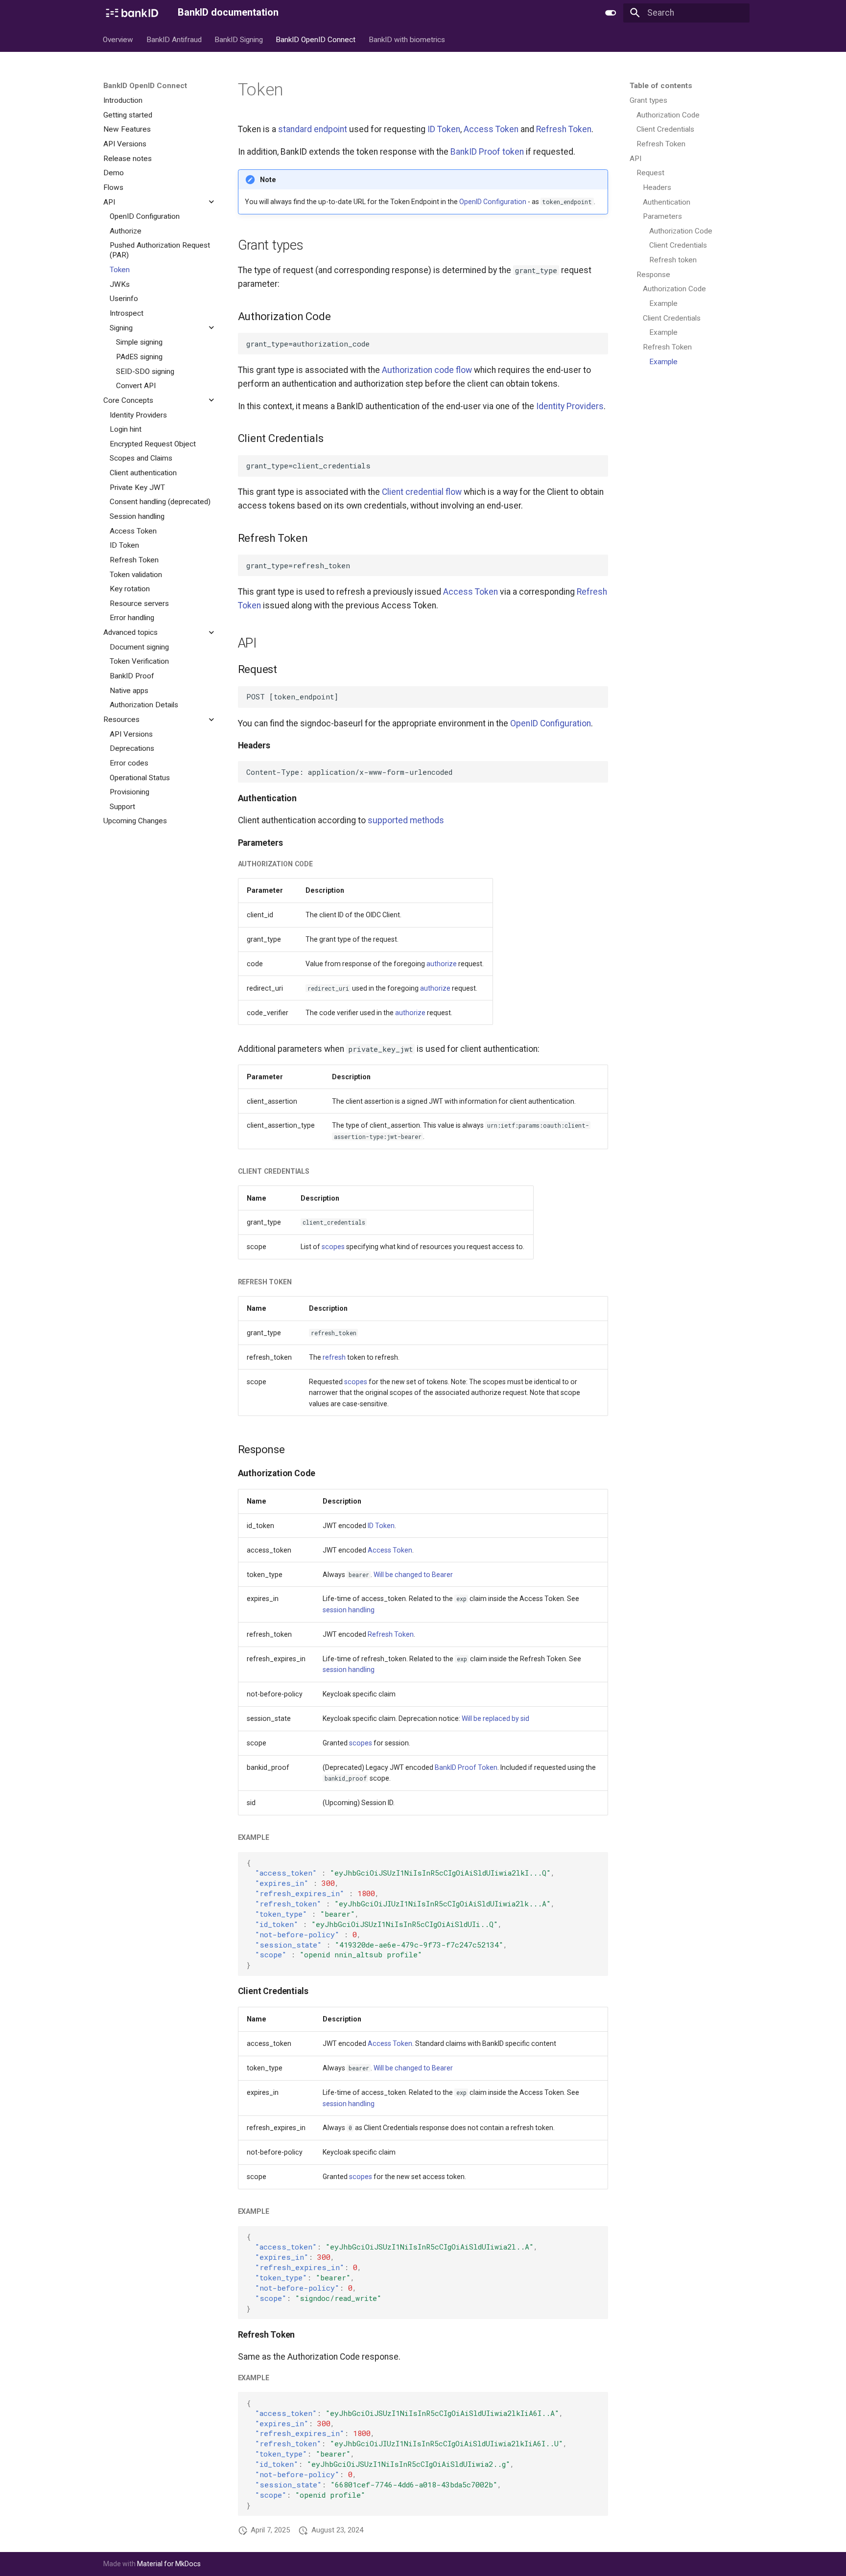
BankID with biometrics (407, 39)
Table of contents (661, 86)
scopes (333, 1247)
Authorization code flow (427, 370)
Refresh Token (564, 129)
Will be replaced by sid (495, 1718)
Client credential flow (422, 492)
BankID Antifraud (174, 39)
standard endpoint (313, 129)
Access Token (491, 129)
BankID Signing (239, 39)
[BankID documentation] (132, 13)
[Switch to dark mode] (611, 13)
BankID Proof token (487, 152)
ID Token (444, 129)
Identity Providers (570, 406)
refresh (334, 1357)
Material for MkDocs (169, 2564)
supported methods (406, 820)
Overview (118, 39)
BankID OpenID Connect (316, 39)
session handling (349, 1610)
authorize (442, 964)
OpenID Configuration (493, 202)
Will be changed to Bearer (413, 1575)
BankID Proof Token (466, 1767)
